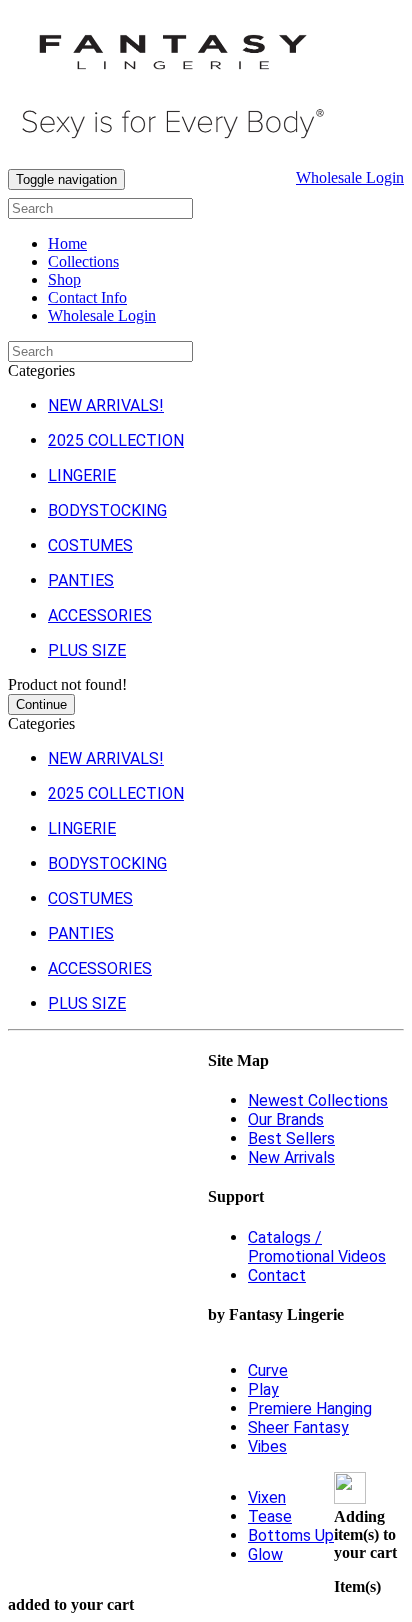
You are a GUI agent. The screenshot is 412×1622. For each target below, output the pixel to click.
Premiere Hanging (310, 1408)
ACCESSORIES (100, 615)
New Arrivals (291, 1157)
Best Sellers (291, 1138)
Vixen (267, 1497)
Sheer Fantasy (298, 1427)
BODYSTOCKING (107, 510)
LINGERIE (82, 475)
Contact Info (87, 297)
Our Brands (286, 1119)
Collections (83, 261)
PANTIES (81, 580)
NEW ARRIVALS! (106, 405)
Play (263, 1389)
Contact (277, 1275)
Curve (268, 1370)
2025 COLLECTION (116, 440)
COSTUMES (90, 545)
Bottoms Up (291, 1535)
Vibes (267, 1446)
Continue (41, 704)
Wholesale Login (350, 177)
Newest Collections (318, 1100)
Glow (265, 1554)
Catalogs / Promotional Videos (317, 1247)
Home (67, 243)
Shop (64, 279)
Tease (270, 1516)
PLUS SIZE (87, 650)
